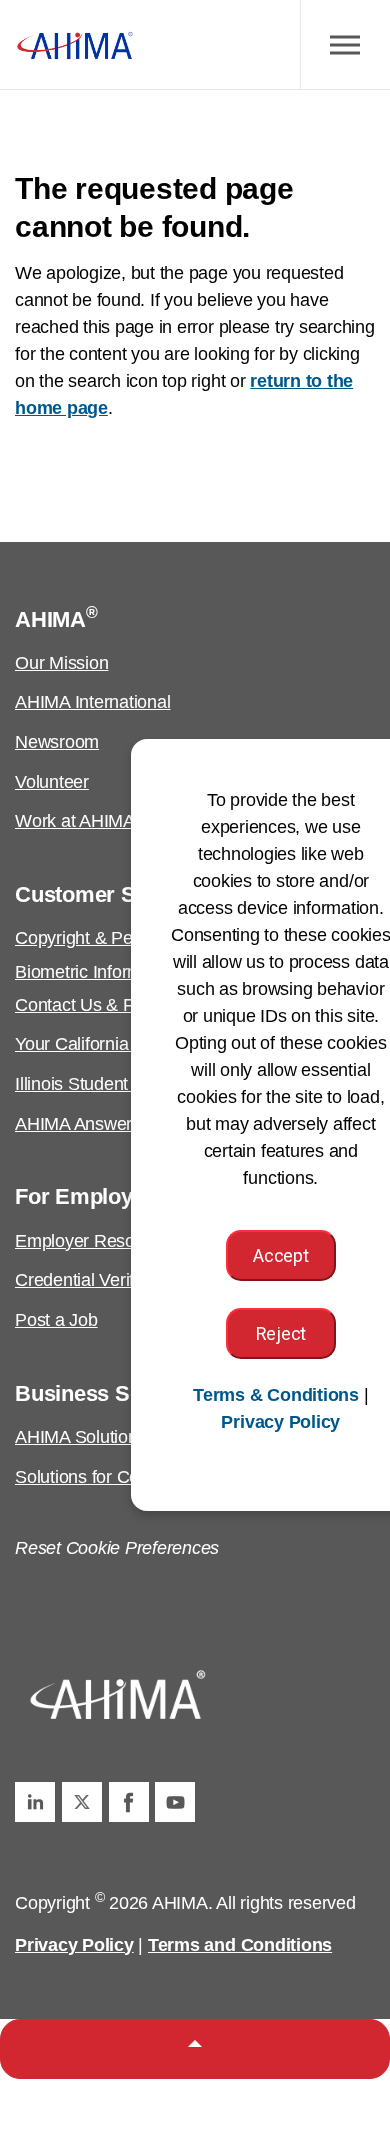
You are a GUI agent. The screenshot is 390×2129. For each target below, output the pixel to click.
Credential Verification (99, 1280)
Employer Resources (96, 1241)
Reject (281, 1333)
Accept (280, 1255)
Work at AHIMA (75, 821)
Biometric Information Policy (123, 972)
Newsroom (57, 742)
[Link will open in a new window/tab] (35, 1802)
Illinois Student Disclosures (119, 1084)
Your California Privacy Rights (130, 1044)
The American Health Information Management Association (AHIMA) (75, 45)
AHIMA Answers (78, 1124)
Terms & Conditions (276, 1395)
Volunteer (52, 782)
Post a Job (56, 1320)
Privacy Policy (74, 1945)
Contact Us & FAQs (91, 1005)
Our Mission (61, 663)
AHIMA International (92, 702)
